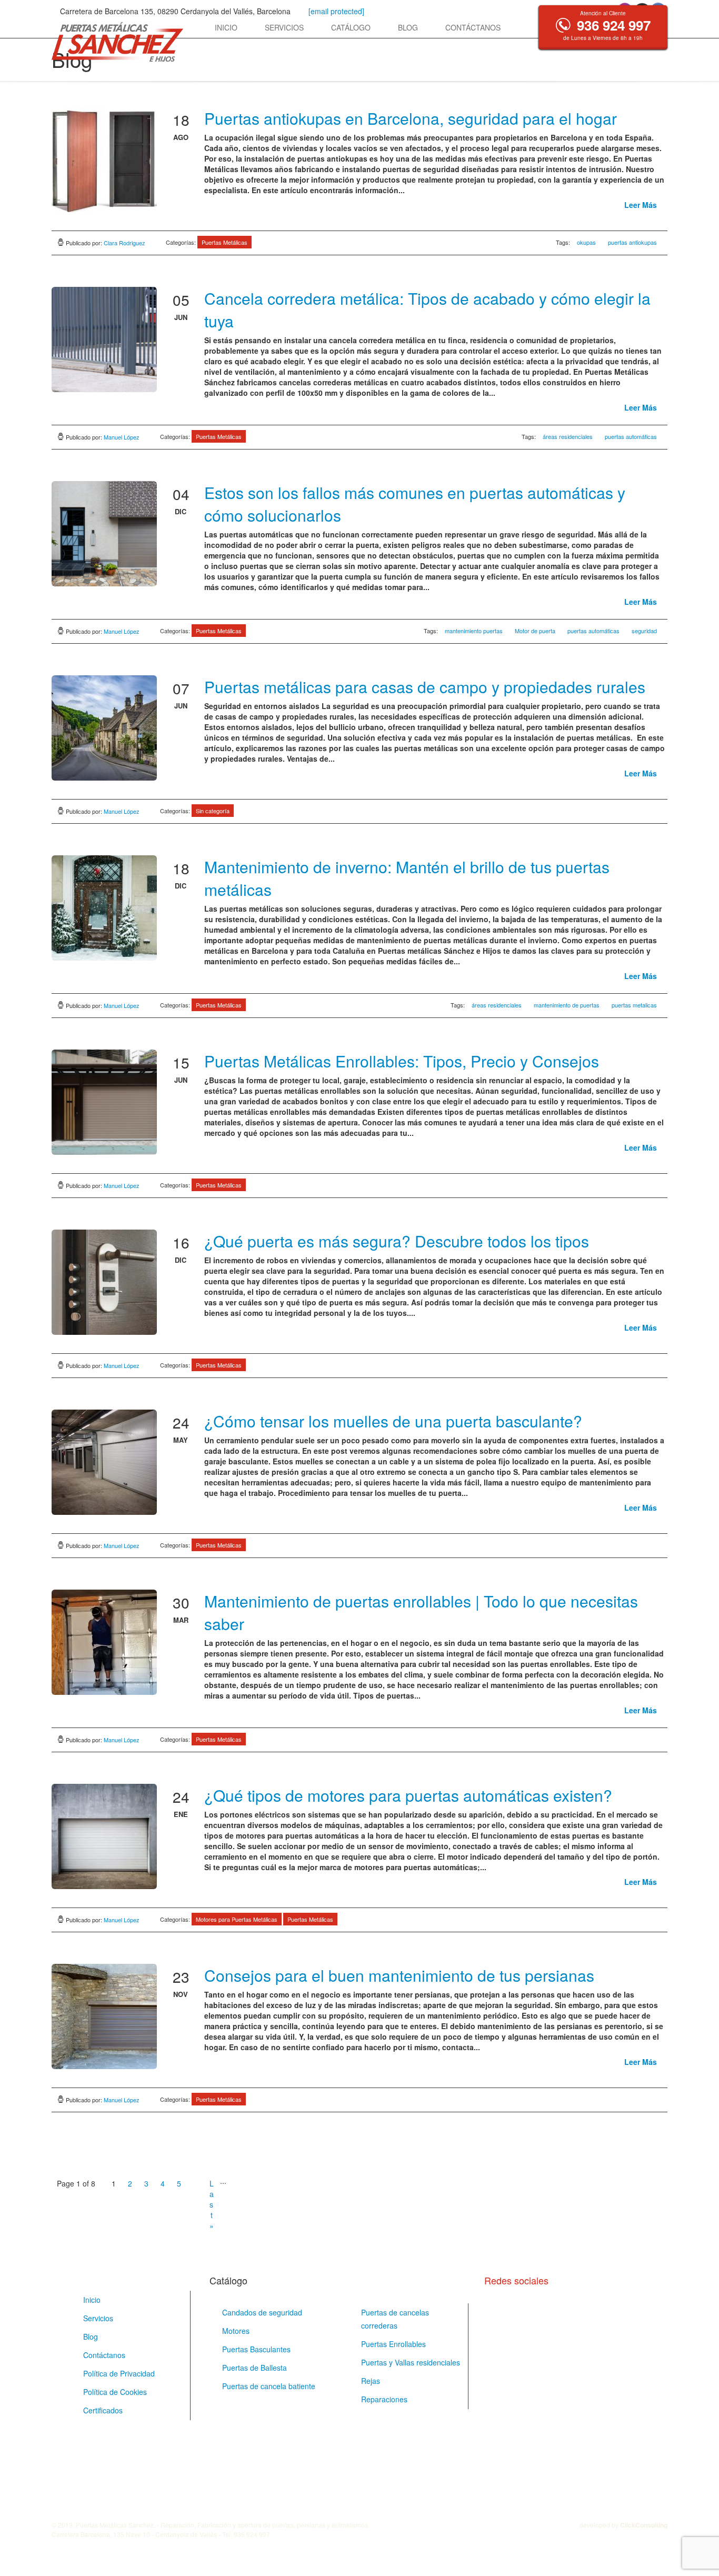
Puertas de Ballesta (254, 2368)
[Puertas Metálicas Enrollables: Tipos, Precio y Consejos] (104, 1102)
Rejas (371, 2381)
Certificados (103, 2410)
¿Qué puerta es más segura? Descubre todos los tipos (397, 1241)
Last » (212, 2184)
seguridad (644, 631)
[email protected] (336, 11)
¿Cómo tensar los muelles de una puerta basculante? (393, 1421)
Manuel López (122, 437)
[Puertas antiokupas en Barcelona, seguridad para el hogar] (104, 159)
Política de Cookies (115, 2392)
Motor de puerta (535, 631)
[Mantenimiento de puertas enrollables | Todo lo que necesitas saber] (104, 1642)
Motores (236, 2331)
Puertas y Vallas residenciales (411, 2362)
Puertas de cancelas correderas (395, 2319)
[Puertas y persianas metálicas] (117, 42)
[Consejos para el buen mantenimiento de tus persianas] (104, 2016)
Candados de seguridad (262, 2312)
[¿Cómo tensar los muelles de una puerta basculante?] (104, 1462)
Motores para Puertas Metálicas (237, 1919)
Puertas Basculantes (256, 2349)
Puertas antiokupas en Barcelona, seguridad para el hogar (411, 118)
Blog (408, 27)
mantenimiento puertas (474, 631)
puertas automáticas (631, 436)
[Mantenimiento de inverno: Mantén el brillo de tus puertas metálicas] (104, 908)
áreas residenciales (568, 436)
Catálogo (351, 27)
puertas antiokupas (632, 242)
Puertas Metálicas (224, 242)
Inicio (226, 27)
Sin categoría (213, 811)
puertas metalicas (634, 1005)
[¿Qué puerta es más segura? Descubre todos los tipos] (104, 1282)
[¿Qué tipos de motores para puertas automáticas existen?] (104, 1836)
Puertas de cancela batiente (269, 2386)
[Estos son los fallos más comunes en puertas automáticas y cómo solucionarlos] (104, 534)
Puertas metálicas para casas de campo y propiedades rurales (425, 687)
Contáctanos (473, 27)
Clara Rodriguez (124, 243)
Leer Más (642, 205)
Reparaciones (384, 2399)
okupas (586, 242)
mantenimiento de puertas (567, 1005)
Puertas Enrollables (393, 2344)
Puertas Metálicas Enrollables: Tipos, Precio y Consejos (402, 1061)
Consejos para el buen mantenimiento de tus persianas (399, 1975)
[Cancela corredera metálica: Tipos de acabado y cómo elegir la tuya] (104, 340)
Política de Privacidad (119, 2373)
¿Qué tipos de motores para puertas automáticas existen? (408, 1795)
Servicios (284, 27)
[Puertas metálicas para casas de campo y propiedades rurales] (104, 728)
